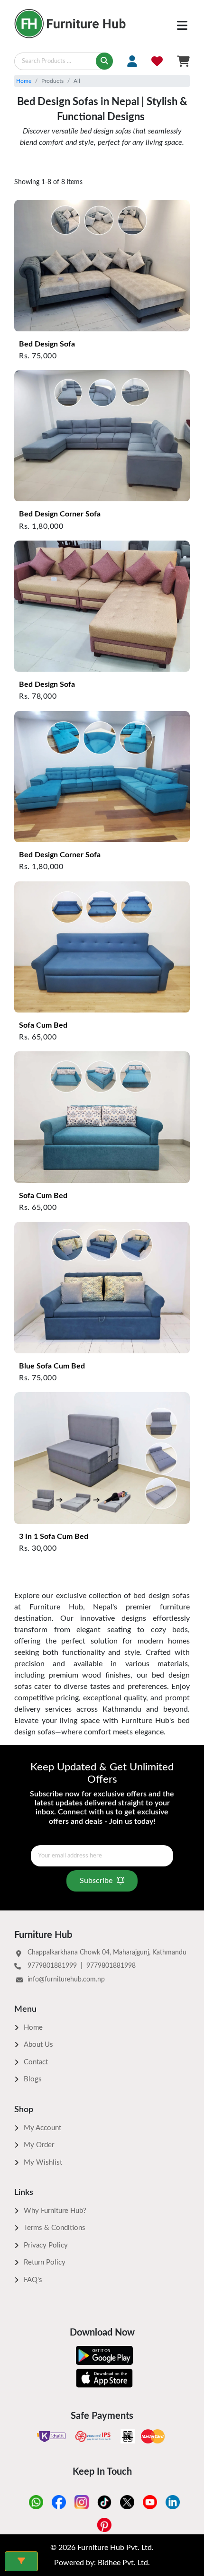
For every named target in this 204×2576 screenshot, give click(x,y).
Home (24, 81)
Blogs (33, 2079)
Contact (36, 2062)
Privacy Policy (46, 2245)
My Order (39, 2145)
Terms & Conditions (55, 2228)
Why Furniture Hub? (55, 2211)
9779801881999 (52, 1966)
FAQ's (33, 2280)
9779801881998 (111, 1966)
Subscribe (96, 1881)
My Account (42, 2128)
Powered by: (102, 2563)
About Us (38, 2045)
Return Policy (45, 2262)
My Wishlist (43, 2163)
